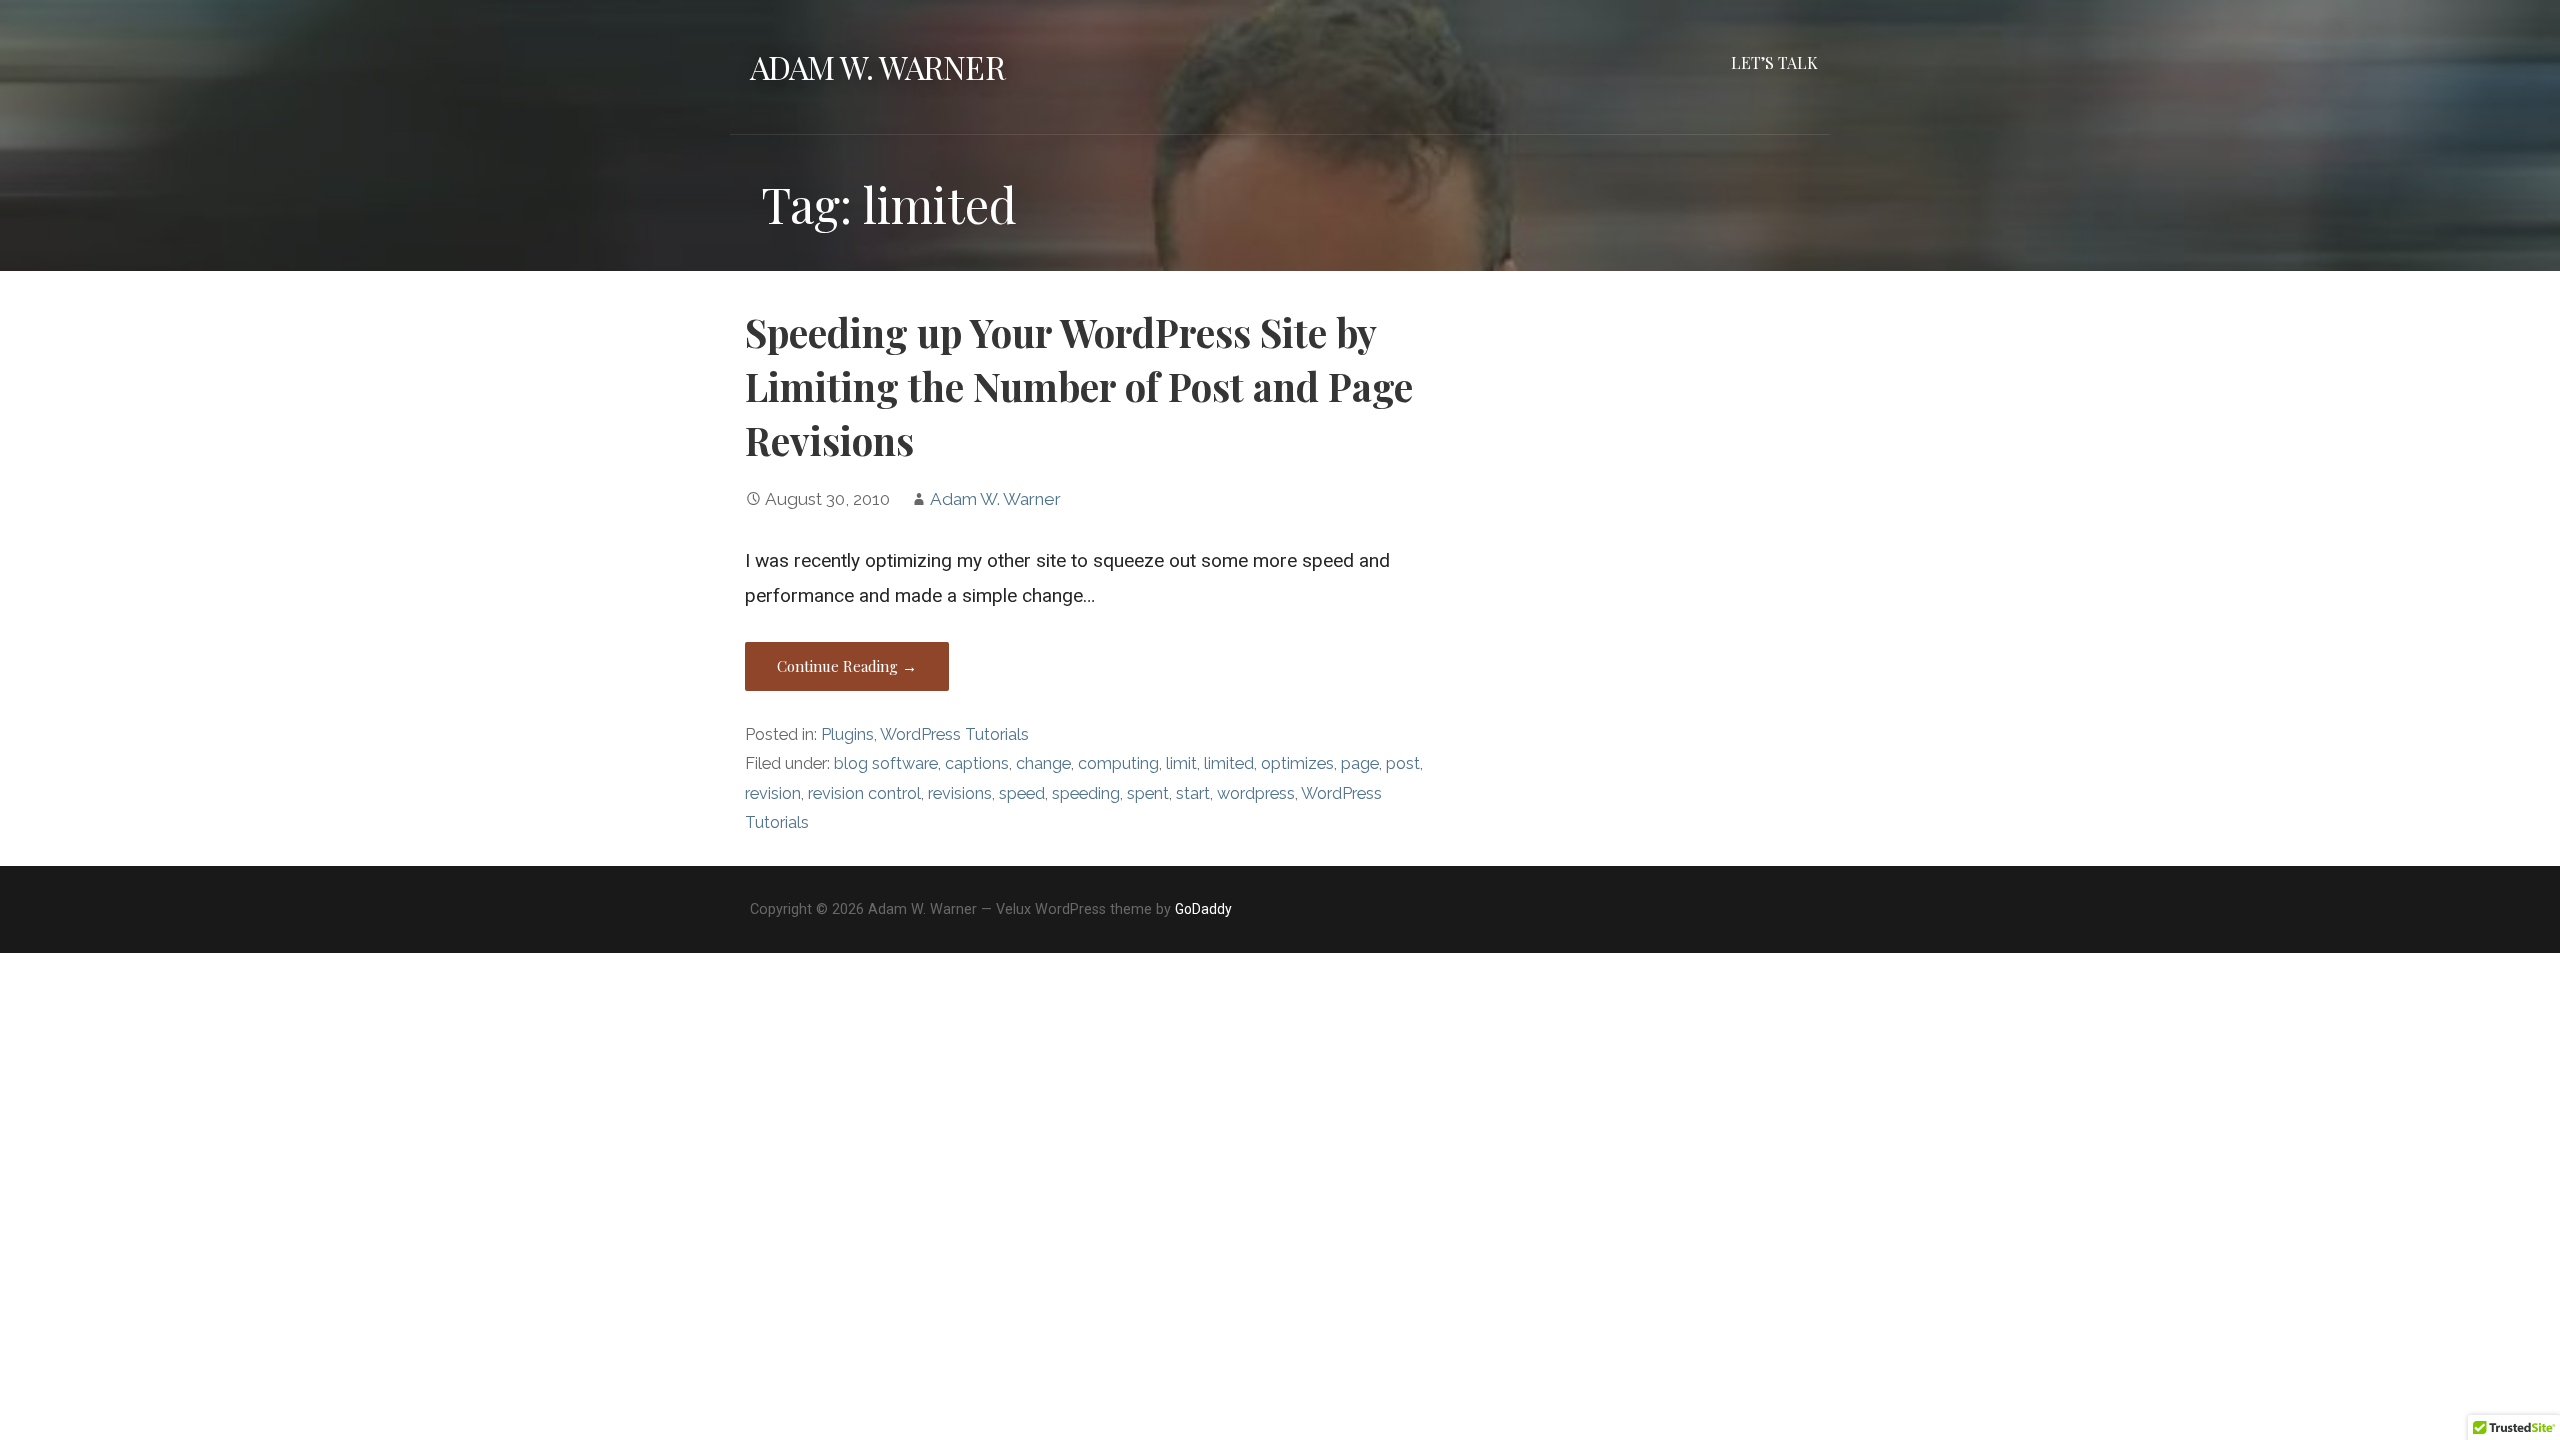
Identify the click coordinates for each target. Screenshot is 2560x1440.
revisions (960, 793)
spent (1148, 793)
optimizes (1297, 763)
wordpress (1256, 793)
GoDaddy (1203, 909)
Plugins (847, 734)
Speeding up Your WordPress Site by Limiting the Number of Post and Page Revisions (1079, 386)
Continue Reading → (847, 666)
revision (773, 793)
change (1043, 763)
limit (1181, 763)
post (1403, 763)
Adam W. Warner (877, 66)
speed (1022, 793)
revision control (864, 793)
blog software (886, 763)
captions (977, 763)
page (1360, 763)
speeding (1086, 793)
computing (1118, 763)
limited (1229, 763)
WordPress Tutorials (954, 734)
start (1193, 793)
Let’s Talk (1774, 62)
